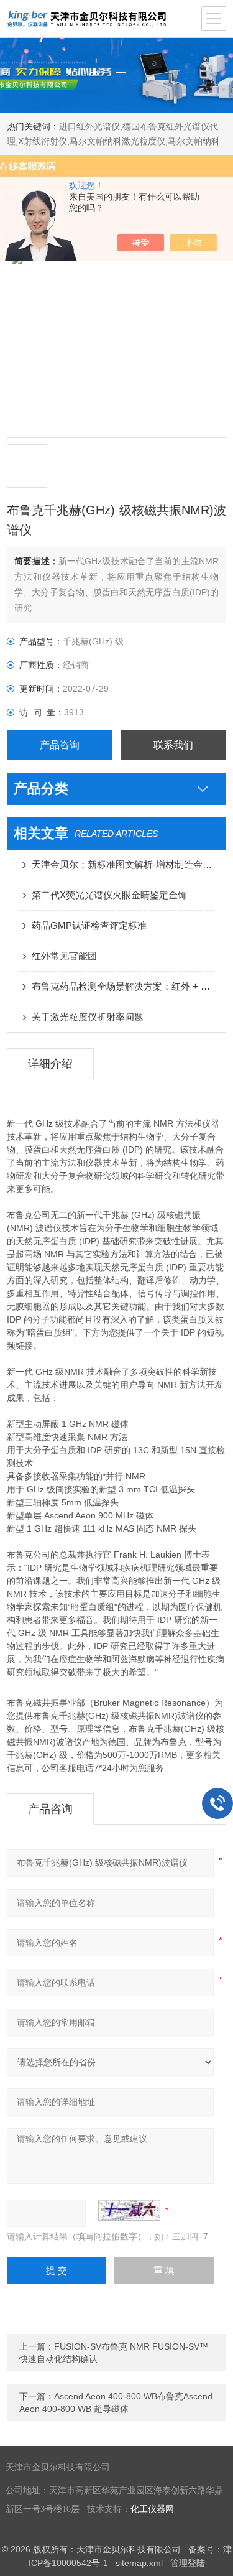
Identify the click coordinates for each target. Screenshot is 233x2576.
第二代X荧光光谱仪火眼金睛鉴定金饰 (109, 895)
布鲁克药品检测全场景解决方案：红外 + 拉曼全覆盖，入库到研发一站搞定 (123, 986)
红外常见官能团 (64, 956)
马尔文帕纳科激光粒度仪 (117, 141)
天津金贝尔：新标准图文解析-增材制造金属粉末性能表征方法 (123, 864)
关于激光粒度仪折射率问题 (88, 1017)
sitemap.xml (139, 2563)
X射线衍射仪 (43, 141)
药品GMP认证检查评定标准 (89, 925)
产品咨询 (60, 745)
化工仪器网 (152, 2509)
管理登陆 (188, 2563)
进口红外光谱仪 (89, 126)
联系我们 (173, 745)
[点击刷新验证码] (129, 2210)
